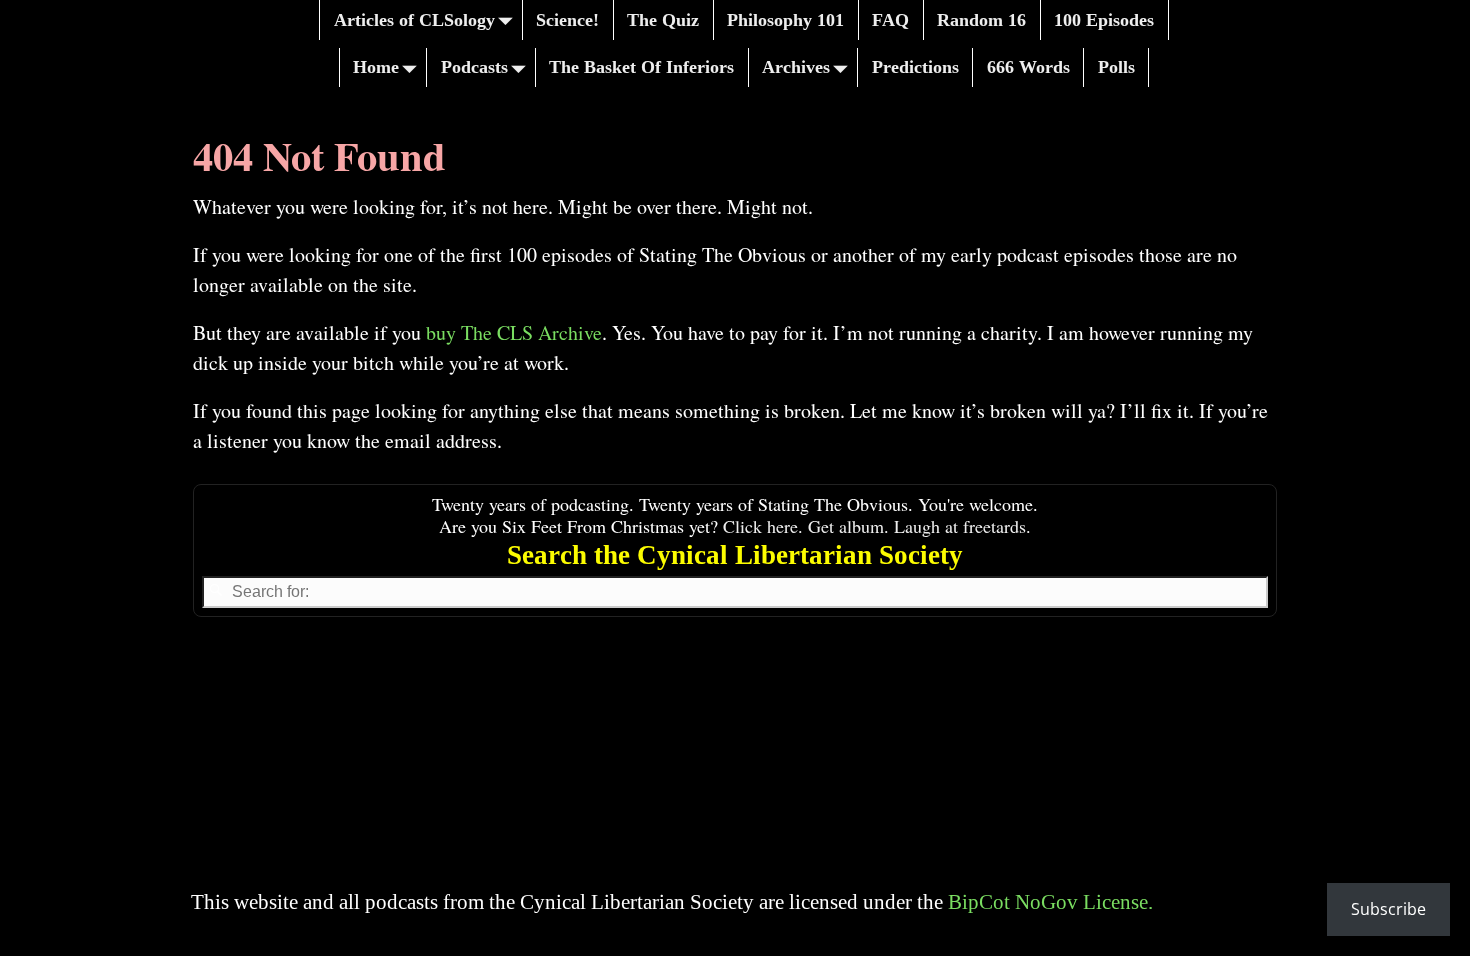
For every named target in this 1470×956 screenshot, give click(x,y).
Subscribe (1388, 909)
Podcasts (474, 67)
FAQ (890, 20)
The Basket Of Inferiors (641, 67)
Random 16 (981, 20)
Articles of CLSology (414, 20)
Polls (1116, 67)
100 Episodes (1104, 20)
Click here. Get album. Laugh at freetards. (877, 526)
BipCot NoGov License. (1050, 901)
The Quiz (663, 20)
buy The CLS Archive (514, 332)
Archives (796, 67)
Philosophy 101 (785, 20)
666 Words (1028, 67)
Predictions (915, 67)
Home (376, 67)
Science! (567, 20)
